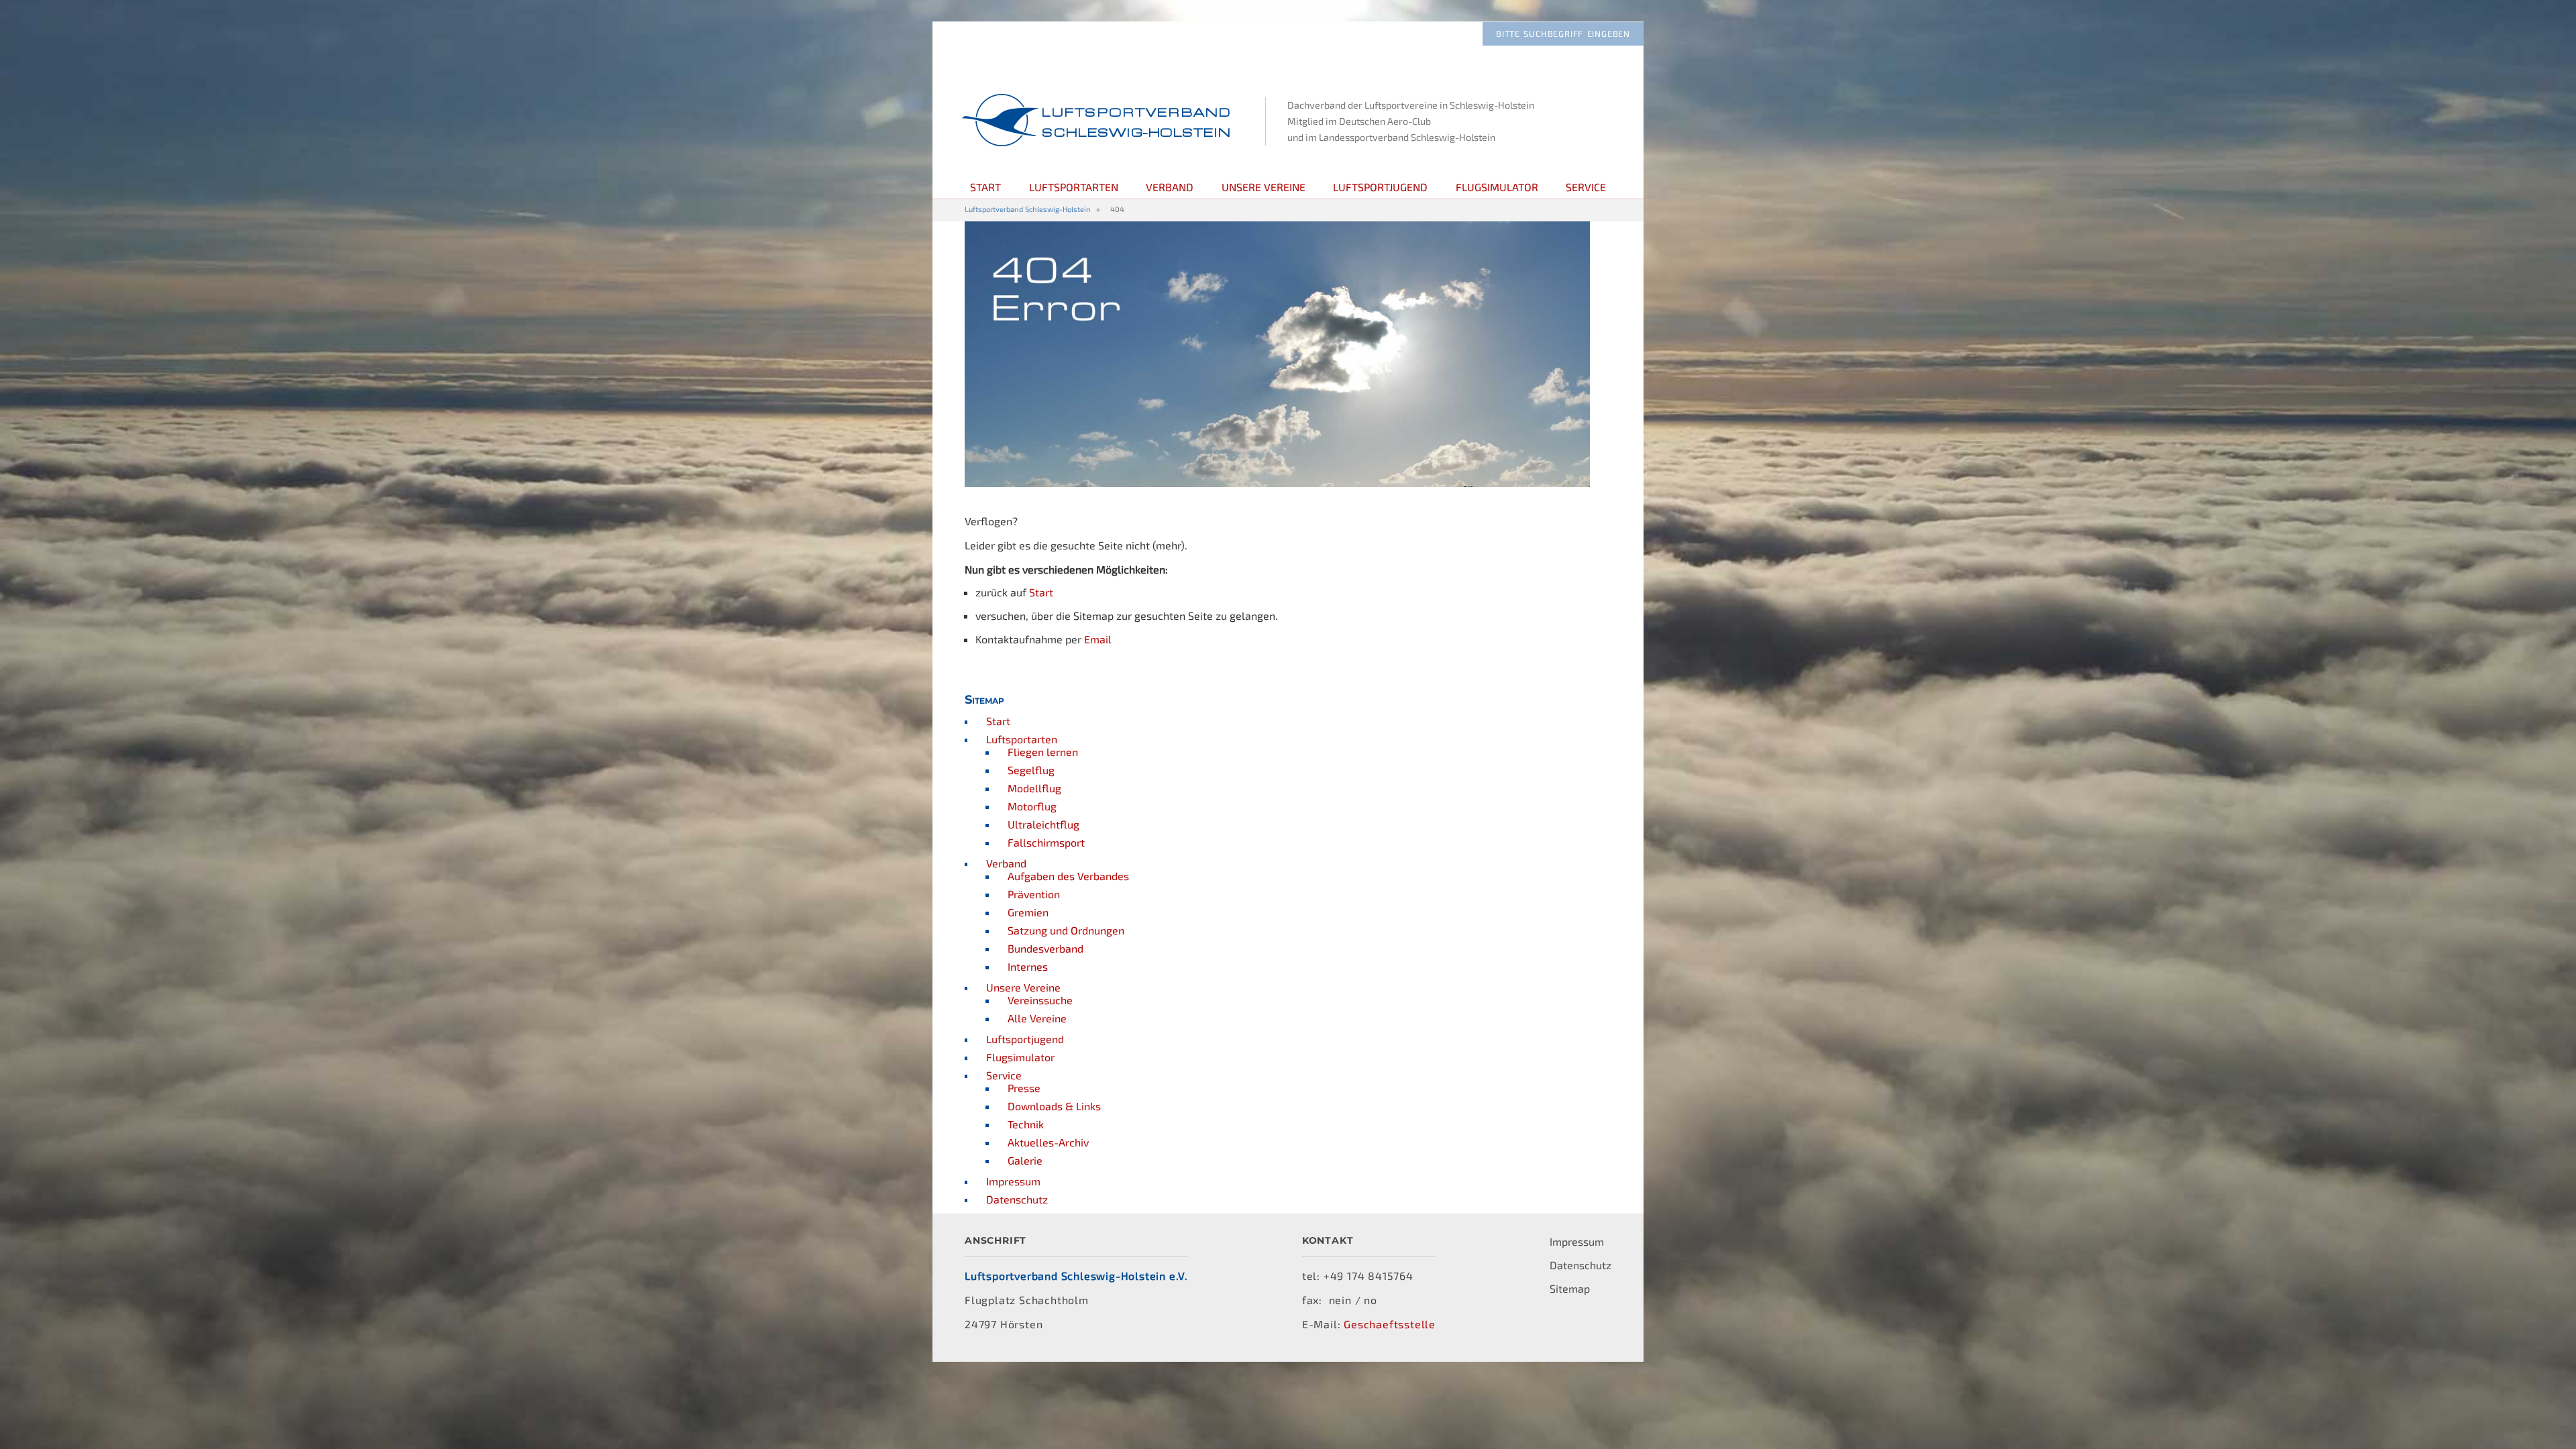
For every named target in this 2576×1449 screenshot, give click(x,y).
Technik (1026, 1124)
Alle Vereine (1037, 1018)
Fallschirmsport (1046, 842)
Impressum (1013, 1181)
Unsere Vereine (1264, 187)
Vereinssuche (1040, 1000)
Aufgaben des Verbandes (1068, 876)
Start (985, 187)
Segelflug (1031, 770)
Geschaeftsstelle (1390, 1324)
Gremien (1028, 912)
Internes (1028, 966)
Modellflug (1034, 788)
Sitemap (1570, 1288)
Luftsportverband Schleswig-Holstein (1028, 209)
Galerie (1025, 1160)
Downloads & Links (1054, 1106)
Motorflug (1032, 806)
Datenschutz (1017, 1199)
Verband (1170, 187)
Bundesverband (1045, 948)
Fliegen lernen (1043, 752)
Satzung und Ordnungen (1066, 930)
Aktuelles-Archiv (1048, 1142)
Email (1098, 639)
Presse (1024, 1088)
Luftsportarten (1074, 187)
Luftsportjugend (1380, 187)
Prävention (1034, 894)
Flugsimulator (1497, 187)
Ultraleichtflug (1043, 824)
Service (1586, 187)
